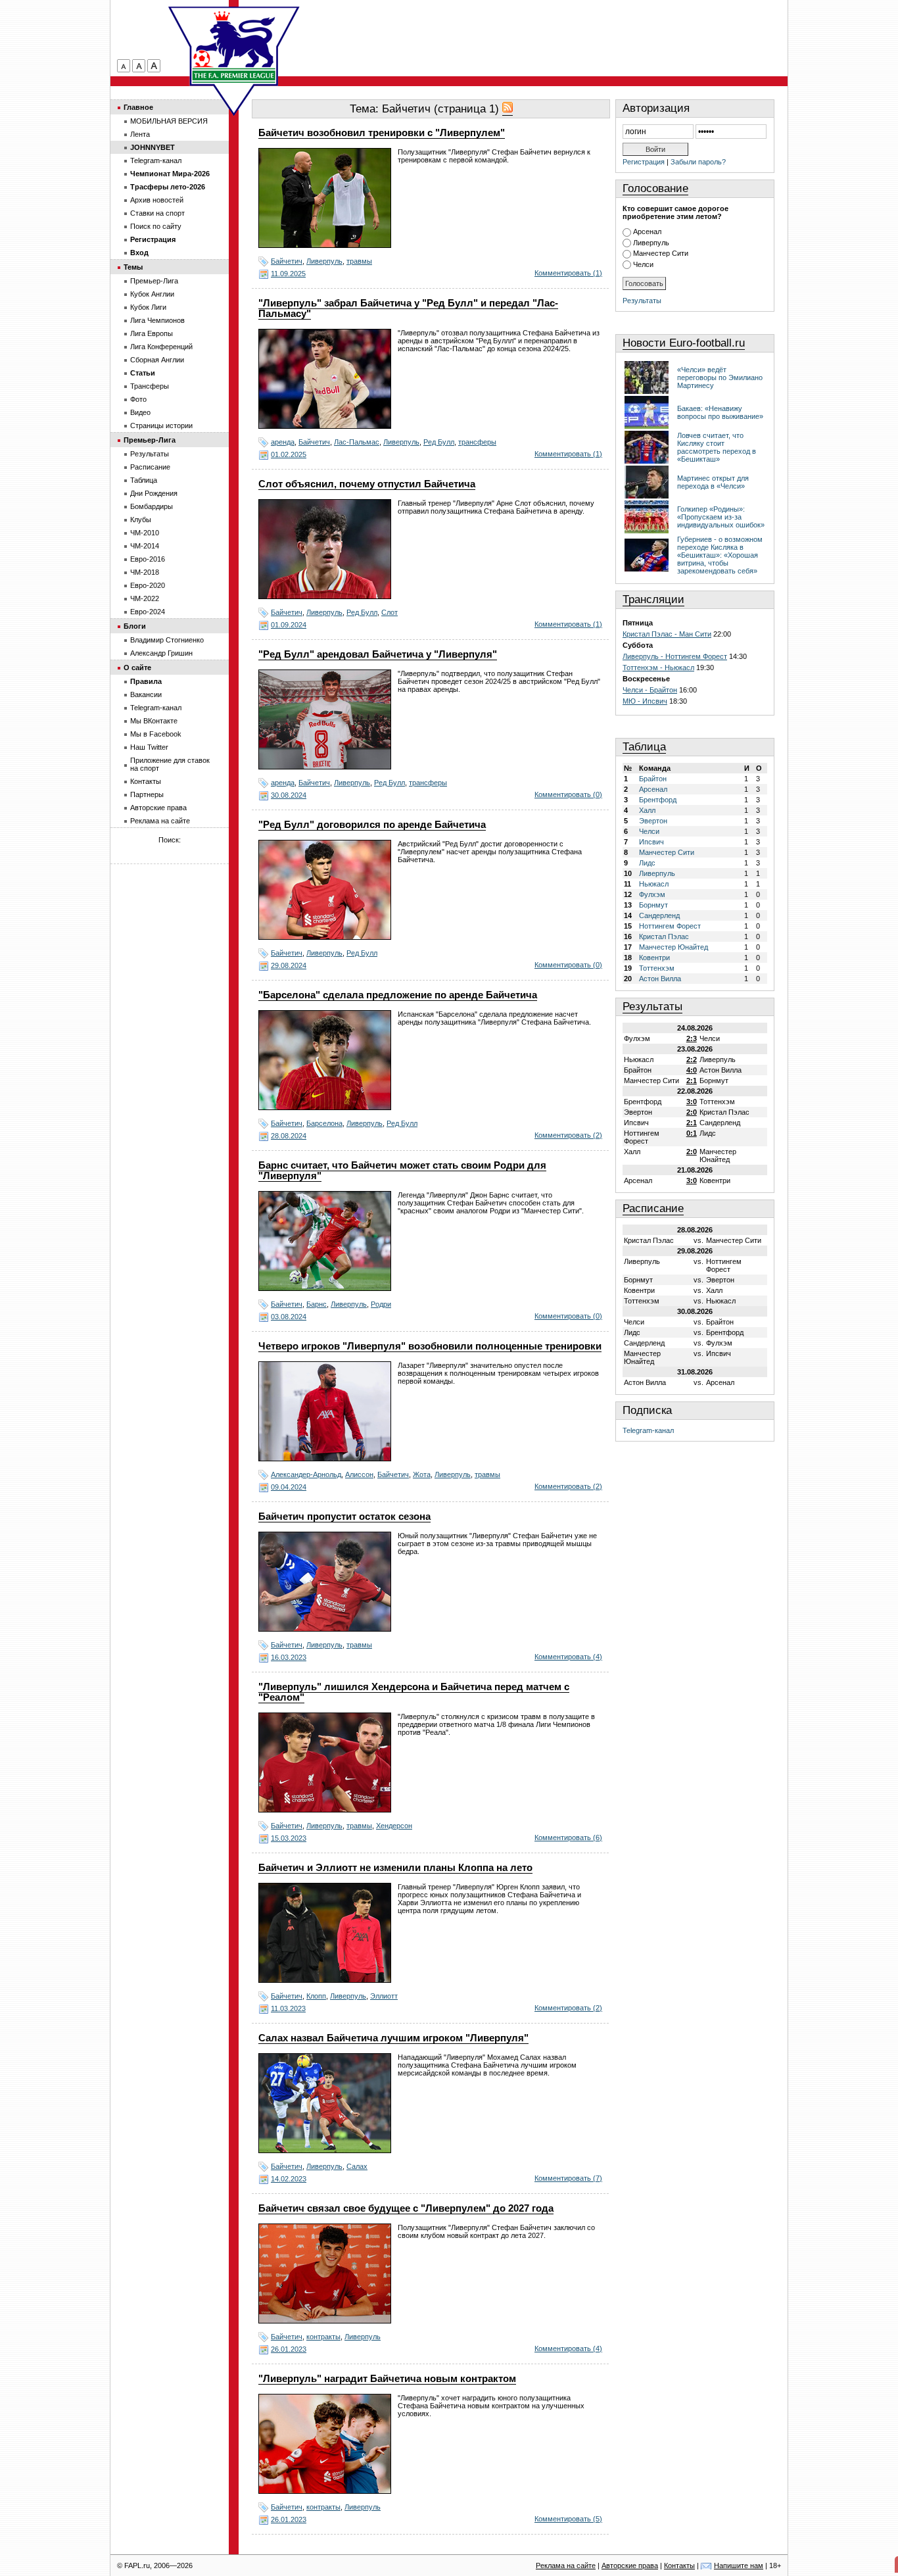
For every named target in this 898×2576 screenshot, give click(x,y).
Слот (390, 612)
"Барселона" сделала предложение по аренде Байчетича (398, 995)
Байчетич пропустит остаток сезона (344, 1517)
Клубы (141, 520)
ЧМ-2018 (145, 572)
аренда (283, 442)
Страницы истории (161, 425)
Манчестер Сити (661, 253)
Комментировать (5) (568, 2519)
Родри (381, 1304)
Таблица (644, 747)
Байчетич (287, 261)
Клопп (316, 1996)
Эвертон (653, 821)
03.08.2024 (289, 1317)
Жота (422, 1474)
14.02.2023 (289, 2179)
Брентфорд (658, 800)
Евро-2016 (148, 559)
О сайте (137, 668)
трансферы (477, 442)
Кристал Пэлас (664, 936)
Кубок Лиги (148, 307)
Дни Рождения (154, 493)
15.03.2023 (289, 1838)
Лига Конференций (161, 347)
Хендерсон (394, 1826)
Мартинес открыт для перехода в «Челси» (713, 482)
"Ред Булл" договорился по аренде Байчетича (372, 825)
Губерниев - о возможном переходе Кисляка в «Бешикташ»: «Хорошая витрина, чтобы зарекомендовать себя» (720, 555)
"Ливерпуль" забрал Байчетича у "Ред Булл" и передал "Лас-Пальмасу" (408, 308)
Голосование (655, 188)
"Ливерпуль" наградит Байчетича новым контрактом (387, 2379)
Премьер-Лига (154, 281)
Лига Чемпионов (157, 320)
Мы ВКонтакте (154, 721)
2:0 (692, 1112)
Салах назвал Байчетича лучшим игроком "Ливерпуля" (393, 2038)
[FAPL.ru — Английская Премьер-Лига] (234, 46)
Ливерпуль (324, 261)
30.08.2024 (289, 795)
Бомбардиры (152, 506)
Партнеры (147, 794)
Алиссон (359, 1474)
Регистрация (644, 162)
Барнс (317, 1304)
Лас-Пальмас (357, 442)
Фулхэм (652, 894)
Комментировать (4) (568, 1657)
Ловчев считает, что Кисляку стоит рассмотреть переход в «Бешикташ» (717, 447)
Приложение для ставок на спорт (170, 764)
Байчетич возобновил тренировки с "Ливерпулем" (382, 133)
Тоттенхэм (657, 968)
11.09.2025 (288, 274)
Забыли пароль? (698, 162)
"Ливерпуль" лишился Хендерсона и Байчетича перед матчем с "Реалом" (414, 1692)
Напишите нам (739, 2565)
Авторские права (158, 808)
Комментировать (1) (568, 273)
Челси (643, 264)
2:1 (692, 1081)
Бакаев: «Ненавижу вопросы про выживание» (720, 412)
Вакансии (146, 694)
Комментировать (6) (568, 1837)
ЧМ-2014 (145, 546)
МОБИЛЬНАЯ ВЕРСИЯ (169, 121)
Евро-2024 (148, 612)
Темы (133, 267)
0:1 (692, 1133)
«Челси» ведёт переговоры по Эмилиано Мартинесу (720, 377)
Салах (357, 2166)
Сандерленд (659, 915)
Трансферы (150, 386)
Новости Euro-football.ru (684, 343)
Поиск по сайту (156, 226)
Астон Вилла (660, 979)
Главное (138, 107)
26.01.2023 (289, 2349)
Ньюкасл (654, 884)
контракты (323, 2337)
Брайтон (653, 779)
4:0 (692, 1070)
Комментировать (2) (568, 1135)
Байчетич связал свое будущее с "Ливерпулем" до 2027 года (406, 2208)
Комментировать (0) (568, 794)
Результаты (642, 301)
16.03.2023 (289, 1657)
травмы (359, 261)
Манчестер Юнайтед (673, 947)
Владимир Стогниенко (167, 640)
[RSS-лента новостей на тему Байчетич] (508, 109)
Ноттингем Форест (670, 926)
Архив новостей (157, 200)
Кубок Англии (152, 294)
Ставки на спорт (157, 213)
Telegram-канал (648, 1430)
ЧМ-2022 (145, 598)
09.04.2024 (289, 1487)
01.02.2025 (289, 454)
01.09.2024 (289, 625)
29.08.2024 (289, 965)
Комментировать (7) (568, 2178)
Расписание (653, 1208)
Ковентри (654, 958)
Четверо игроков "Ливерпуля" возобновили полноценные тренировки (430, 1346)
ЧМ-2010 (145, 533)
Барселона (324, 1123)
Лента (140, 134)
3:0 (692, 1102)
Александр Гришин (161, 653)
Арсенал (647, 231)
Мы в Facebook (156, 734)
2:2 (692, 1059)
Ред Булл (439, 442)
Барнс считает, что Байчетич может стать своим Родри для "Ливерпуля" (402, 1171)
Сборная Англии (157, 360)
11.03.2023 (288, 2008)
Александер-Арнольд (306, 1474)
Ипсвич (651, 842)
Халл (647, 810)
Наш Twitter (149, 747)
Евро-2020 (148, 585)
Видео (140, 412)
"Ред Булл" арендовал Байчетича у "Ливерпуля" (378, 654)
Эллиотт (384, 1996)
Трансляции (653, 599)
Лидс (647, 863)
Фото (138, 399)
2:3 (692, 1038)
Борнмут (653, 905)
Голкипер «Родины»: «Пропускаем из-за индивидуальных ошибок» (721, 517)
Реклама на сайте (160, 821)
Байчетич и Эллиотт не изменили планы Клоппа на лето (395, 1868)
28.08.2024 (289, 1136)
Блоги (135, 626)
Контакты (146, 781)
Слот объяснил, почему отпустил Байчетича (367, 484)
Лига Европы (152, 333)
